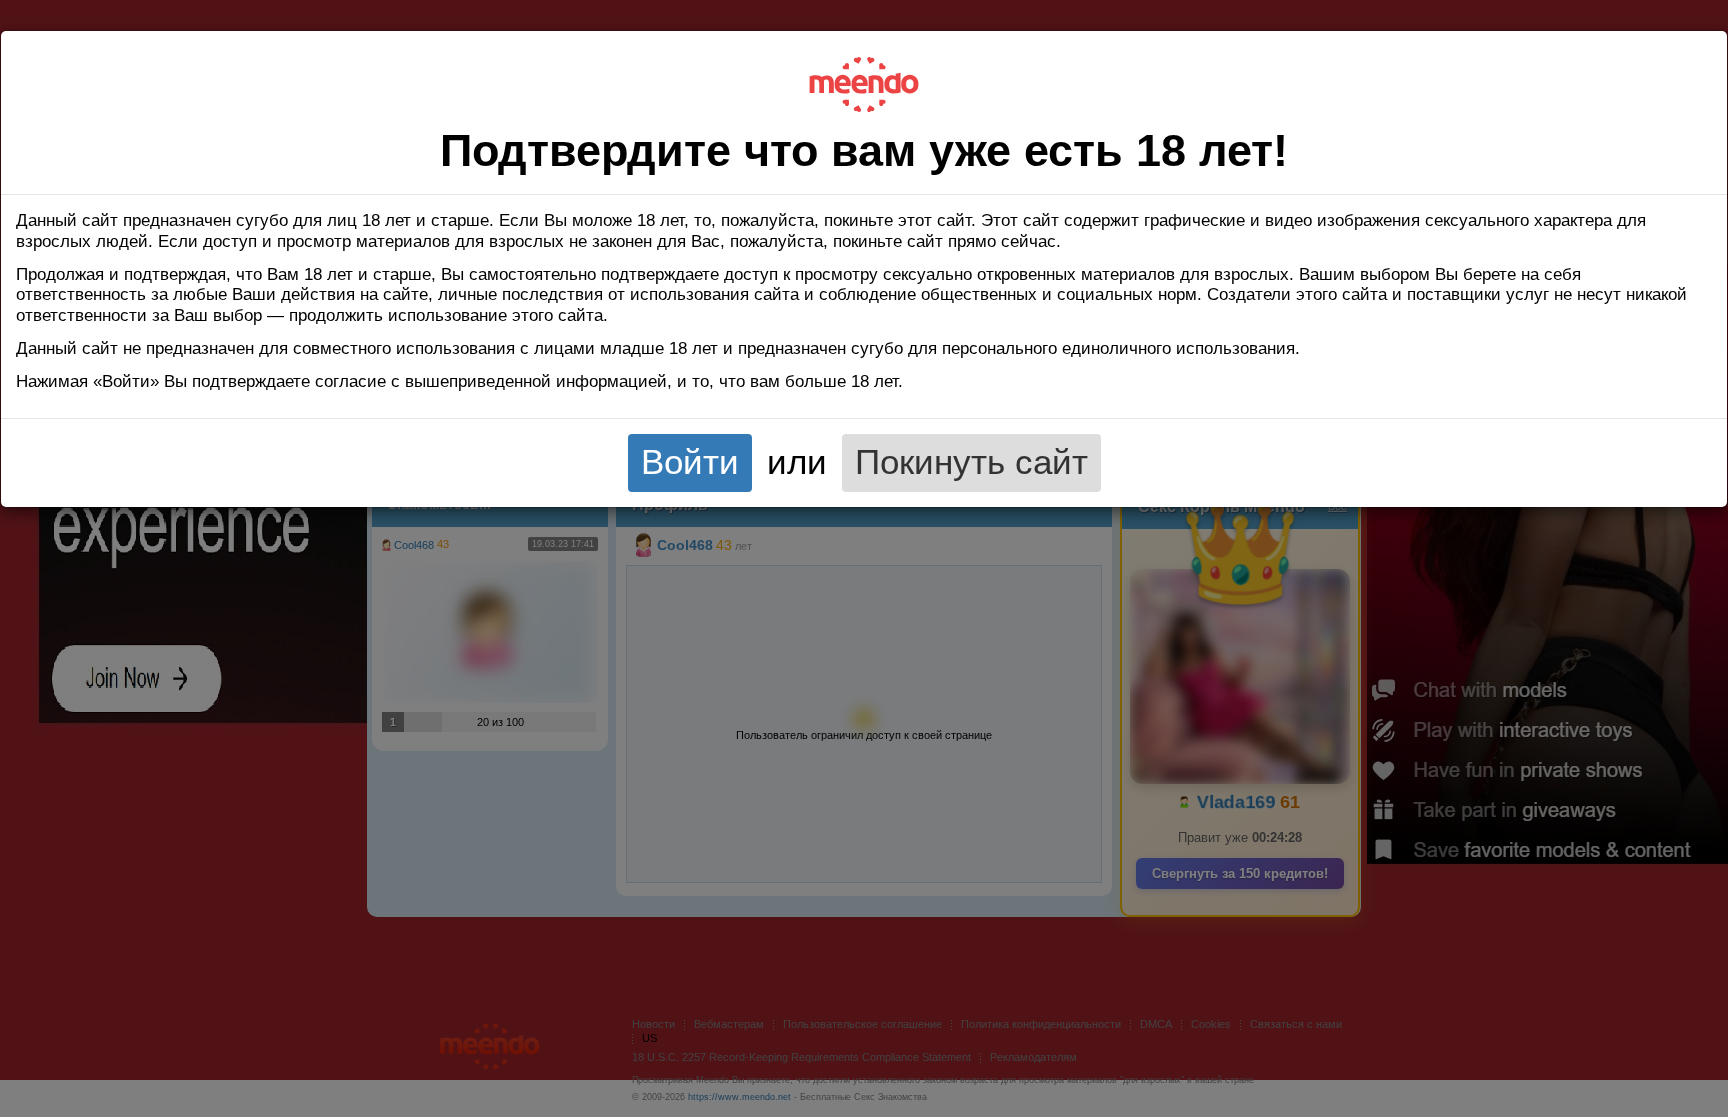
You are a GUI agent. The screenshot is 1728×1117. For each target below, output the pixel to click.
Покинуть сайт (971, 462)
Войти (690, 462)
